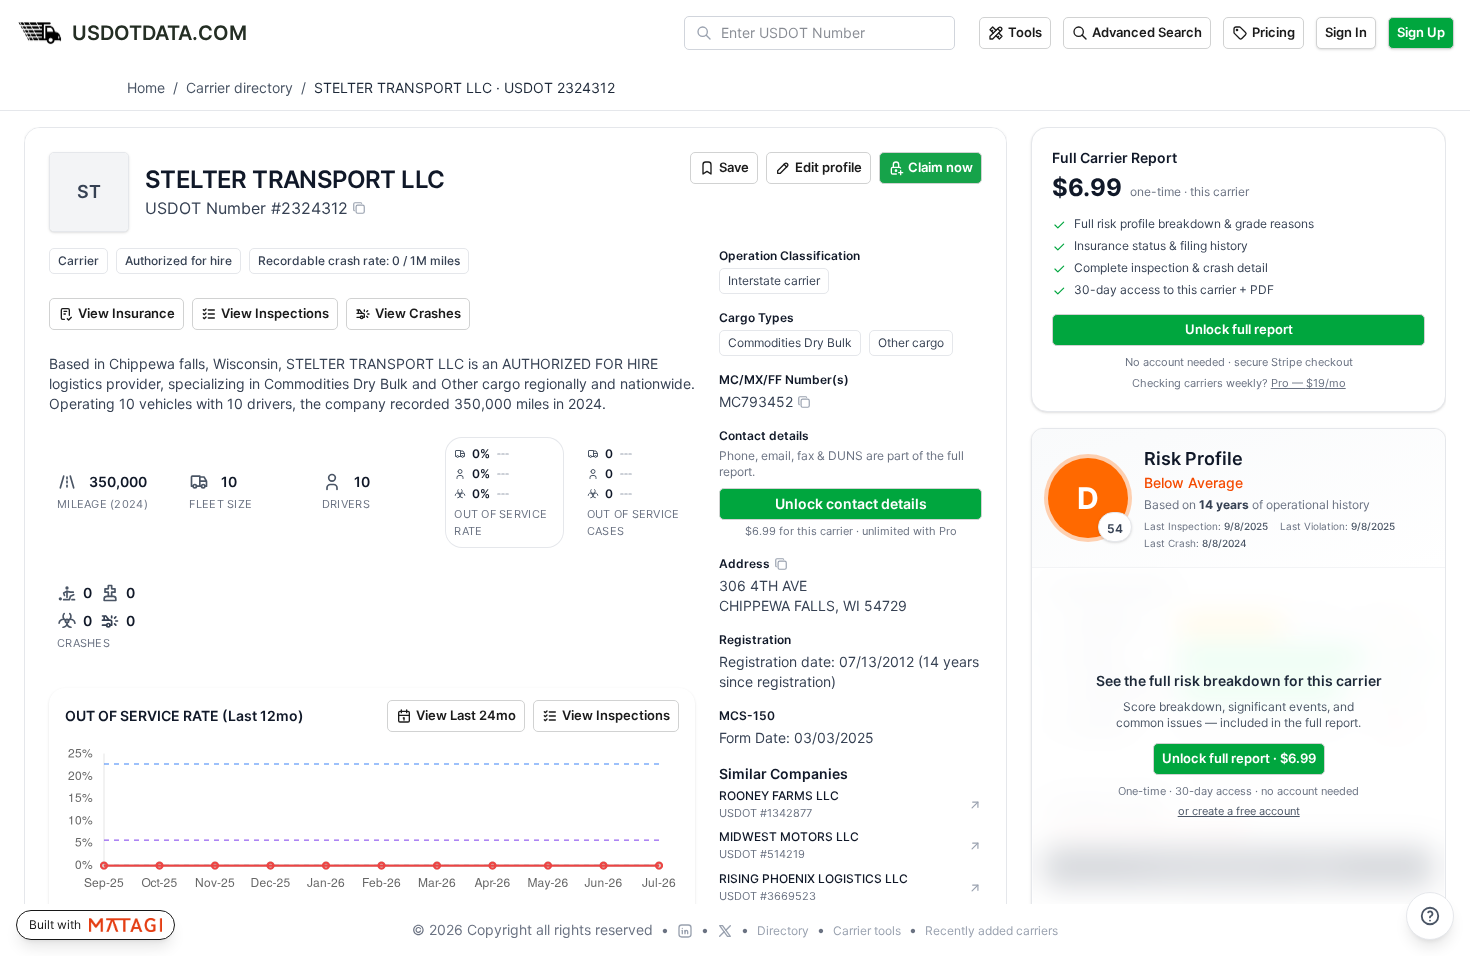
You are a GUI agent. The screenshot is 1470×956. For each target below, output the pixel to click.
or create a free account (1239, 811)
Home (146, 87)
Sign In (1346, 32)
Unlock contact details (851, 503)
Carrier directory (239, 87)
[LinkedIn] (685, 931)
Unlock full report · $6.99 (1239, 758)
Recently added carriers (991, 930)
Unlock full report (1239, 329)
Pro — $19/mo (1308, 383)
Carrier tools (867, 930)
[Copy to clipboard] (359, 208)
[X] (725, 931)
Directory (783, 930)
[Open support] (1430, 916)
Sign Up (1421, 32)
